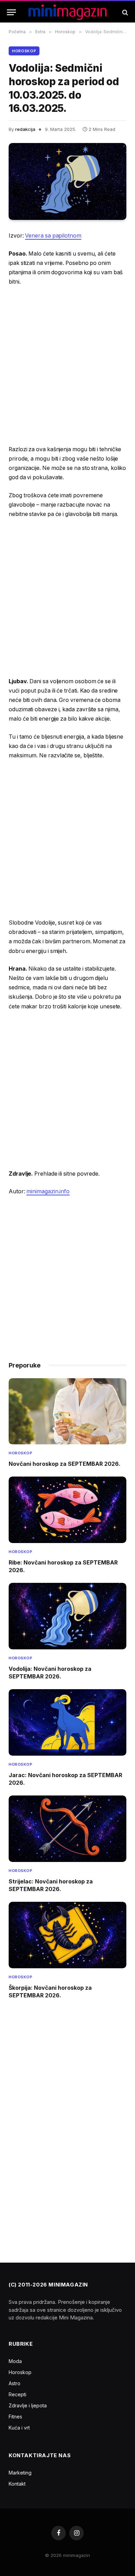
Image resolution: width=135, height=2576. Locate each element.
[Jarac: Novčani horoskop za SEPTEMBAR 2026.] (67, 1722)
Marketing (20, 2473)
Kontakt (17, 2484)
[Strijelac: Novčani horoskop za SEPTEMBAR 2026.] (67, 1829)
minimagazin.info (48, 1191)
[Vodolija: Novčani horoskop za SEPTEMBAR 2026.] (67, 1616)
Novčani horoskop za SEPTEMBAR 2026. (65, 1464)
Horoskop (24, 51)
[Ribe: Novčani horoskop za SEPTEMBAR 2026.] (67, 1510)
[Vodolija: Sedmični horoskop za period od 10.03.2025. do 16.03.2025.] (67, 181)
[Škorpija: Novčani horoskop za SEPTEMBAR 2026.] (67, 1935)
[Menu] (11, 12)
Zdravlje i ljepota (28, 2405)
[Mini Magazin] (68, 12)
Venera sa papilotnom (53, 236)
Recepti (17, 2394)
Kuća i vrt (19, 2428)
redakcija (25, 129)
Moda (15, 2361)
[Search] (124, 12)
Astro (15, 2383)
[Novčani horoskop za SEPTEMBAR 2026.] (67, 1411)
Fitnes (15, 2417)
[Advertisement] (67, 366)
